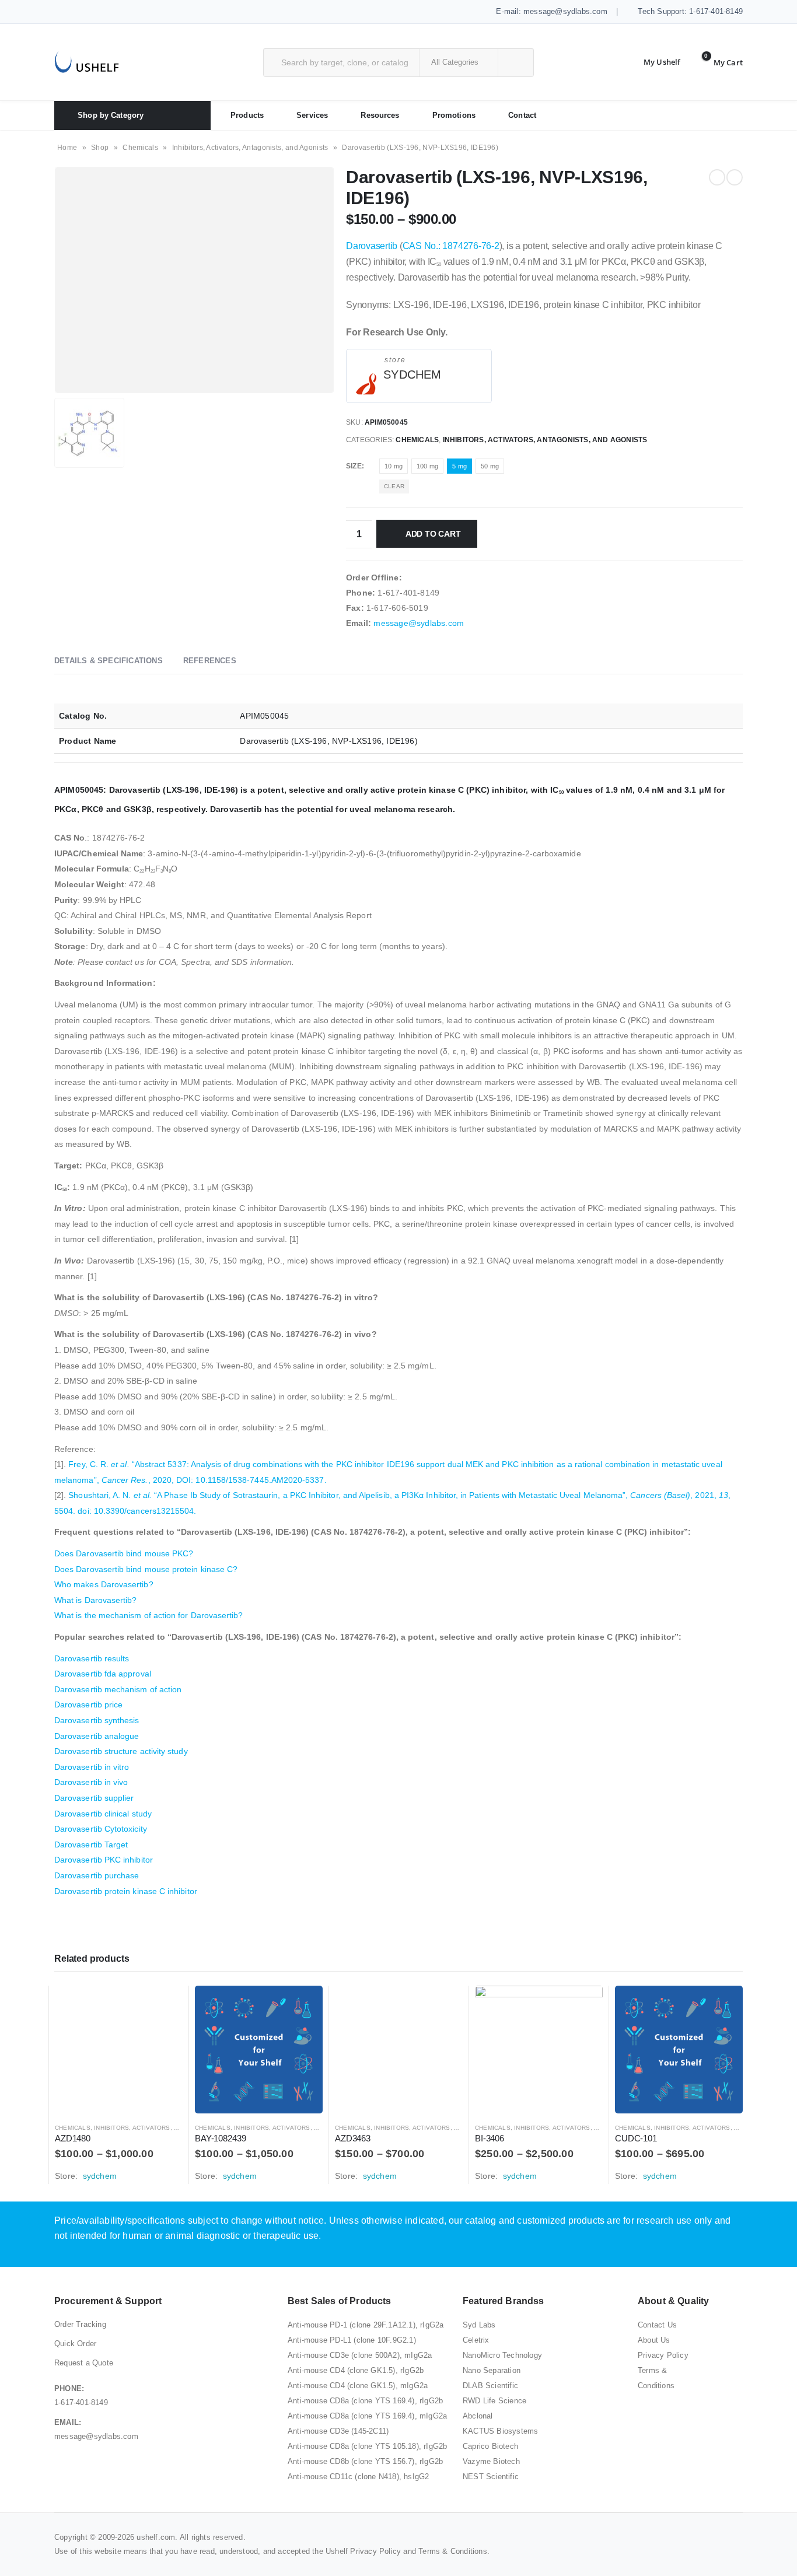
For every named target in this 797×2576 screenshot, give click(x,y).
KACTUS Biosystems (500, 2431)
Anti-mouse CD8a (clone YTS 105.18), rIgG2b (367, 2446)
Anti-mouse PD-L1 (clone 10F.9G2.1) (352, 2340)
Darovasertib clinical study (103, 1814)
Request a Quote (84, 2363)
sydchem (412, 374)
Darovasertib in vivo (91, 1782)
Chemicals (140, 148)
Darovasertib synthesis (97, 1720)
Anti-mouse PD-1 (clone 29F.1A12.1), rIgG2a (366, 2325)
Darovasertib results (92, 1658)
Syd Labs (479, 2325)
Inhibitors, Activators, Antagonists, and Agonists (250, 148)
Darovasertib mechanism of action (118, 1689)
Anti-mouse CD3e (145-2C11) (338, 2431)
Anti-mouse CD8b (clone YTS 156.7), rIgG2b (365, 2461)
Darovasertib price (88, 1704)
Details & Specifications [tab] (109, 661)
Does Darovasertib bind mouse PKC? (124, 1553)
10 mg (394, 466)
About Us (654, 2340)
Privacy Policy (663, 2355)
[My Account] (653, 62)
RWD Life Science (494, 2401)
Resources (380, 115)
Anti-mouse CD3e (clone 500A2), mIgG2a (360, 2355)
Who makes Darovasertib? (104, 1584)
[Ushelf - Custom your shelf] (87, 62)
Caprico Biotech (490, 2446)
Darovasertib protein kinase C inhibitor (126, 1891)
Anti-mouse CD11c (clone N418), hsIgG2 (358, 2477)
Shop (100, 148)
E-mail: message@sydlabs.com (550, 11)
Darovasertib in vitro (92, 1767)
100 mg (427, 466)
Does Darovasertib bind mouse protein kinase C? (146, 1569)
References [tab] (210, 661)
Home (67, 148)
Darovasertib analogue (97, 1736)
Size (354, 466)
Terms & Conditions (453, 2551)
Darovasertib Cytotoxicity (101, 1829)
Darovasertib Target (91, 1845)
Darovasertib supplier (94, 1798)
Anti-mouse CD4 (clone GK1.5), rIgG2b (356, 2370)
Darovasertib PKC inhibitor (104, 1860)
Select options (163, 2005)
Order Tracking (80, 2324)
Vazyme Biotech (491, 2461)
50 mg (490, 466)
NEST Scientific (491, 2477)
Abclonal (478, 2416)
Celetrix (476, 2340)
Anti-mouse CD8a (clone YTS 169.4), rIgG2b (365, 2401)
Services (312, 115)
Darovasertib (372, 246)
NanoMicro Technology (502, 2355)
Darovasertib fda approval (103, 1674)
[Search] (515, 62)
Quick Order (75, 2344)
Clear (394, 486)
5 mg (459, 466)
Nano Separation (492, 2370)
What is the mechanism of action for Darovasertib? (148, 1615)
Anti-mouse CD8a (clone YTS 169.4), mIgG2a (367, 2416)
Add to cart (433, 534)
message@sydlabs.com (419, 623)
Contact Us (657, 2325)
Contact (522, 115)
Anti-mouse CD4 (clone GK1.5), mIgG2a (358, 2386)
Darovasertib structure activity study (121, 1751)
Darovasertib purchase (97, 1875)
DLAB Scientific (490, 2386)
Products (247, 115)
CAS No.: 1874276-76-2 (451, 246)
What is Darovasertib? (95, 1600)
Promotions (454, 115)
